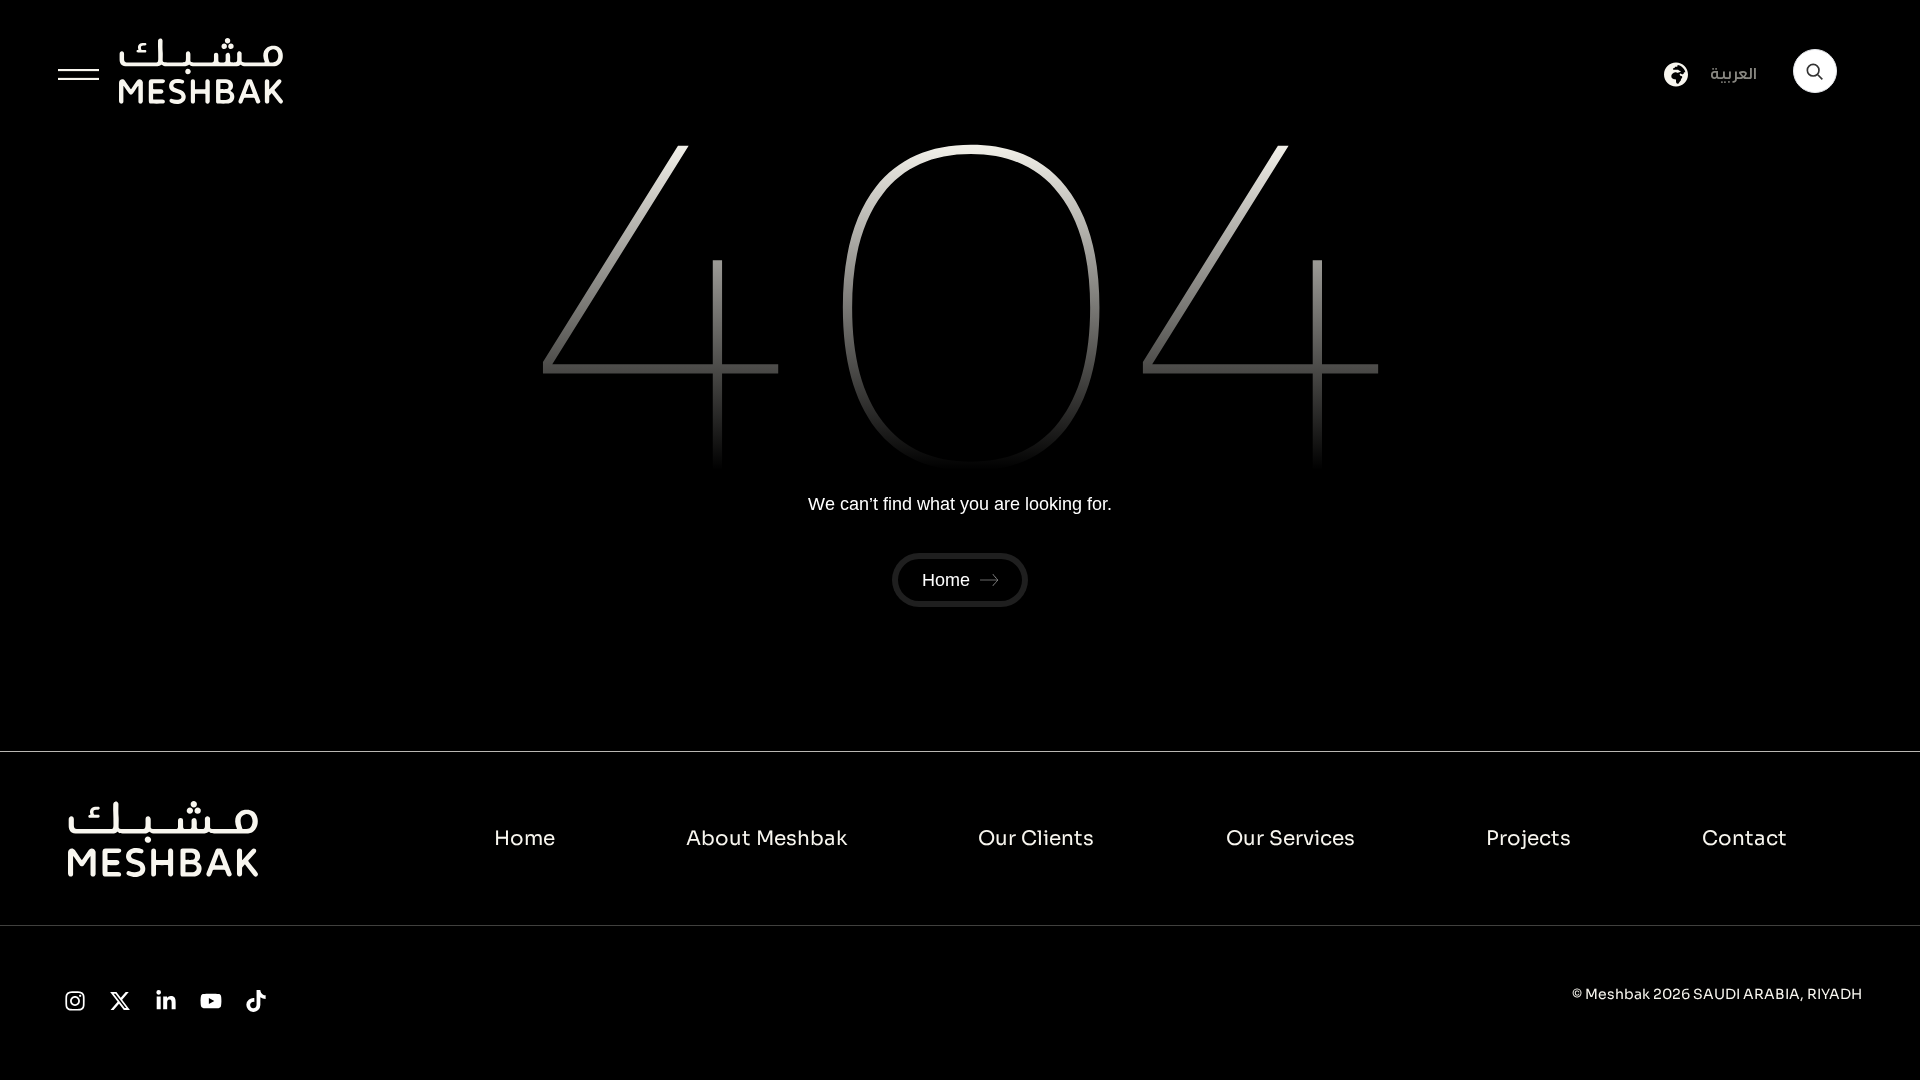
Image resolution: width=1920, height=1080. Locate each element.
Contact (1744, 838)
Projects (1528, 838)
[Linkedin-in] (165, 1001)
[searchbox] (1815, 71)
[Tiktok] (255, 1001)
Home (524, 838)
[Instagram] (75, 1001)
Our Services (1290, 838)
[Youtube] (210, 1001)
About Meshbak (766, 838)
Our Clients (1036, 838)
